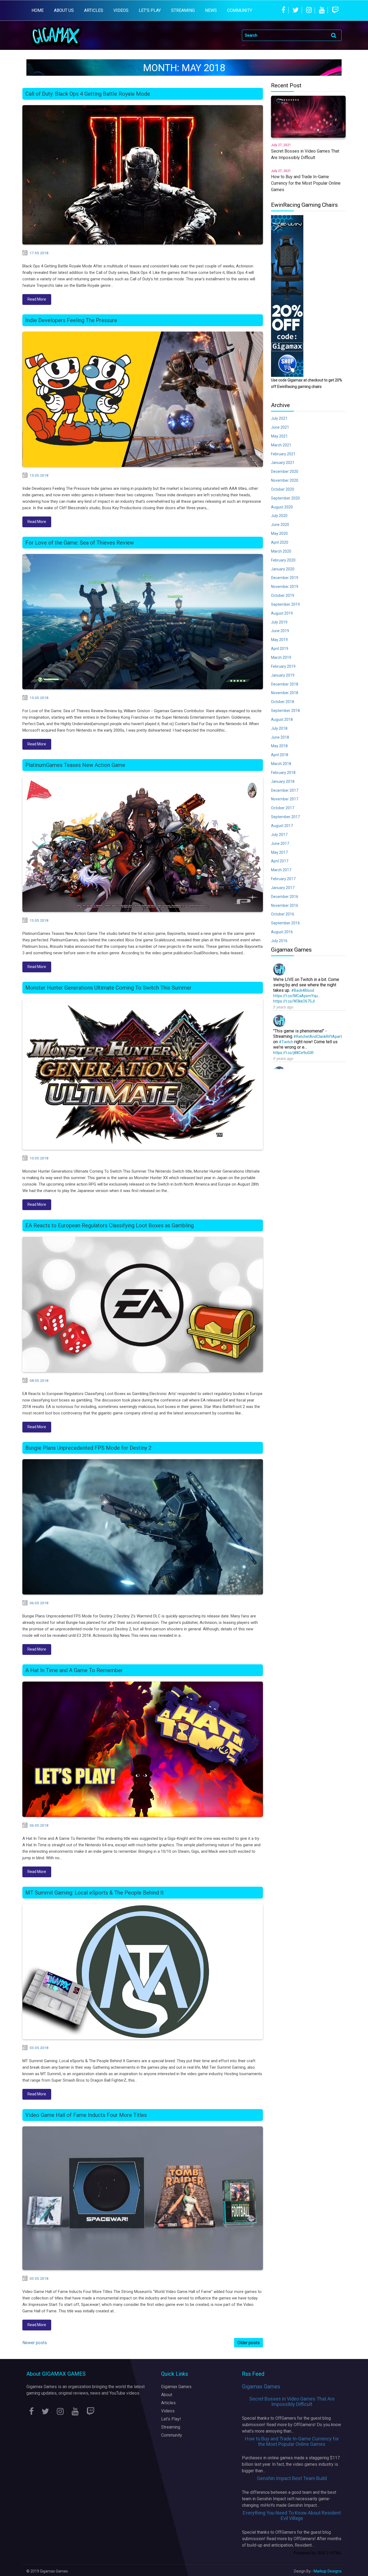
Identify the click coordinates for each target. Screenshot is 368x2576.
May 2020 (279, 533)
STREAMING (183, 10)
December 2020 (285, 471)
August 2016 (282, 932)
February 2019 (283, 666)
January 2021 (283, 463)
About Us (64, 10)
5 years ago (283, 1007)
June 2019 (280, 631)
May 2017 (279, 852)
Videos (168, 2411)
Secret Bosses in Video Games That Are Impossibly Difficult (292, 2401)
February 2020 (283, 560)
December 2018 (285, 684)
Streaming (171, 2427)
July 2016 (279, 941)
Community (240, 10)
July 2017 (279, 835)
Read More (37, 299)
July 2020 (279, 516)
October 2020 (283, 489)
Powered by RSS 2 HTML (317, 2553)
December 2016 (285, 897)
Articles (168, 2403)
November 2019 (285, 587)
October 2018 (283, 702)
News (211, 10)
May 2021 (279, 436)
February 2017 (283, 879)
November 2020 (285, 480)
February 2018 (283, 773)
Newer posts (35, 2343)
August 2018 (282, 719)
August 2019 (282, 613)
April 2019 (280, 649)
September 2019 (285, 604)
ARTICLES (94, 10)
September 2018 (285, 711)
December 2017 (285, 790)
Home (38, 10)
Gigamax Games (176, 2387)
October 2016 (283, 914)
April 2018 (280, 755)
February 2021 (283, 454)
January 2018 (283, 781)
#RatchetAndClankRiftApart (318, 1036)
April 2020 (280, 542)
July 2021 (279, 418)
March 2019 (281, 657)
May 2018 (279, 746)
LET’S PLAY (150, 10)
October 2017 (283, 808)
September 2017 (285, 817)
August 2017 (282, 826)
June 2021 (280, 427)
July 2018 (279, 728)
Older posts (249, 2343)
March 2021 (281, 445)
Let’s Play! (171, 2419)
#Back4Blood (303, 990)
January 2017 (283, 888)
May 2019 (279, 640)
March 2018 (281, 764)
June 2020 (280, 525)
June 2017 (280, 843)
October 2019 (283, 595)
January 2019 (283, 675)
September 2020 (285, 498)
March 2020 (281, 551)
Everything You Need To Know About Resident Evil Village (292, 2515)
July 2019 (279, 622)
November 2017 (285, 799)
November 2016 (285, 905)
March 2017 (281, 870)
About (167, 2395)
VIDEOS (121, 10)
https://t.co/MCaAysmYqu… (297, 996)
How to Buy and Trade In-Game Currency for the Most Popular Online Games (292, 2441)
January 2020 (283, 569)
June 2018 (280, 737)
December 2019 (285, 578)
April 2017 (280, 861)
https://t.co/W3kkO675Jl (294, 1001)
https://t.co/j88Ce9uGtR (293, 1053)
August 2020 (282, 507)
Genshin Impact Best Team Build (292, 2478)
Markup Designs (328, 2571)
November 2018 (285, 693)
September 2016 (285, 923)
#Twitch (286, 1042)
